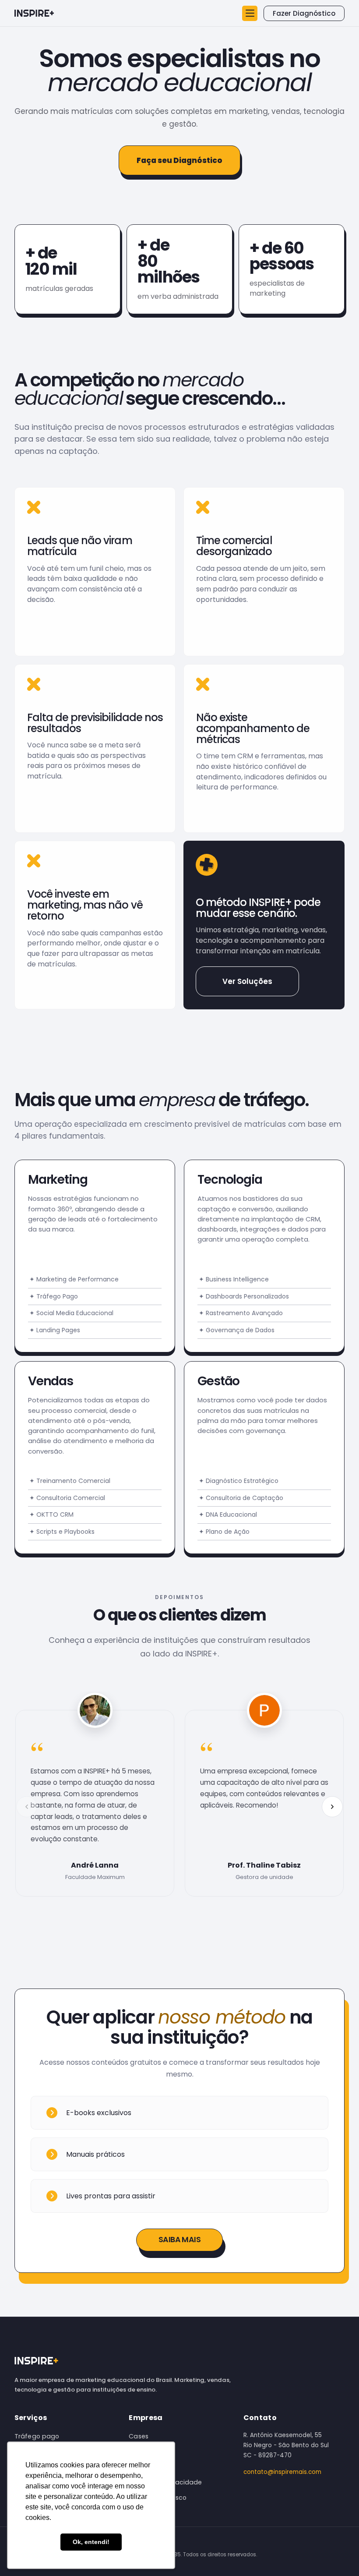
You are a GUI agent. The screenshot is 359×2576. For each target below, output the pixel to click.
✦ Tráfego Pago (54, 1296)
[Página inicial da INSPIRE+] (34, 13)
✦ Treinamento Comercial (70, 1481)
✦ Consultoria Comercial (67, 1498)
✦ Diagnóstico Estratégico (239, 1481)
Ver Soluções (247, 981)
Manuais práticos (95, 2154)
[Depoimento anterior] (27, 1807)
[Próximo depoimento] (332, 1807)
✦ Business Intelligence (234, 1279)
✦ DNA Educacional (228, 1514)
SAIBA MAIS (180, 2240)
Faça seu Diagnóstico (179, 160)
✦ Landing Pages (55, 1330)
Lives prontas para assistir (111, 2196)
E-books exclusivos (99, 2113)
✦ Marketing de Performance (74, 1279)
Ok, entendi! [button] (91, 2542)
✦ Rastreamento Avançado (241, 1313)
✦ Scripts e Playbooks (62, 1532)
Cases (139, 2436)
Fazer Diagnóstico (304, 13)
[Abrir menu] (250, 13)
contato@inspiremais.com (282, 2472)
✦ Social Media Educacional (71, 1313)
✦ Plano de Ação (224, 1532)
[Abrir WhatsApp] (337, 2554)
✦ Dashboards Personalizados (244, 1296)
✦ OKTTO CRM (51, 1514)
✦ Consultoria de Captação (241, 1498)
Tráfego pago (37, 2436)
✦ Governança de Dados (237, 1330)
